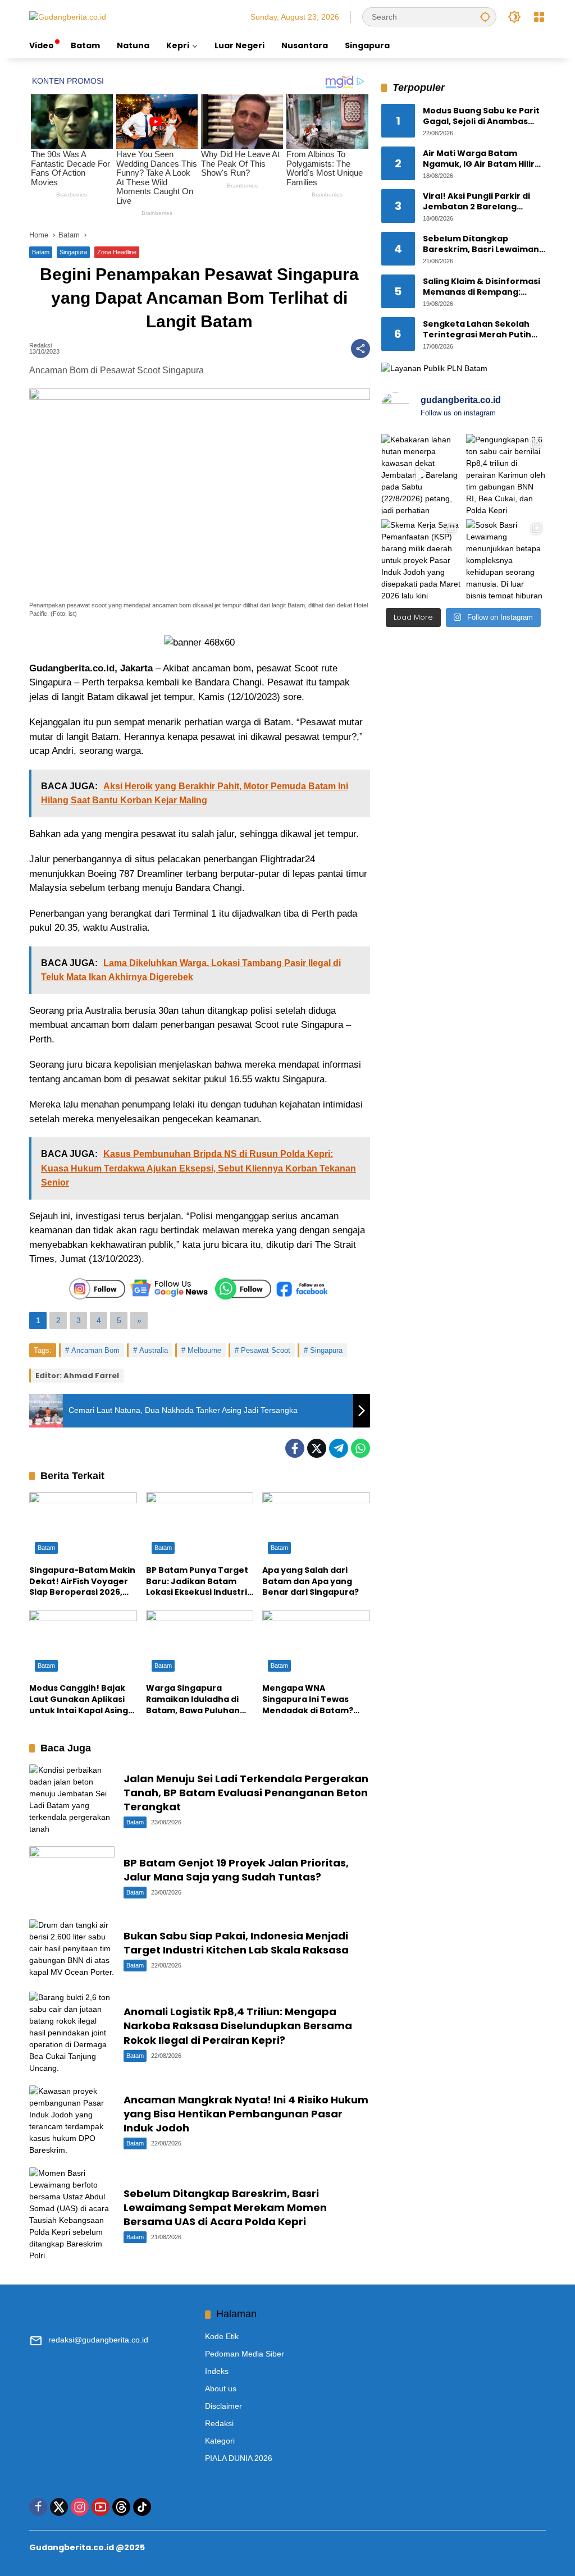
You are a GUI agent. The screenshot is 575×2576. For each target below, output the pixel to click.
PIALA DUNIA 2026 (239, 2458)
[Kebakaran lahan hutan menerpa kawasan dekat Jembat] (421, 474)
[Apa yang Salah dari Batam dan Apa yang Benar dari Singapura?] (316, 1526)
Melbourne (204, 1350)
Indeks (217, 2371)
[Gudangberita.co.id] (68, 16)
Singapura (73, 252)
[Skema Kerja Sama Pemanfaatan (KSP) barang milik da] (421, 559)
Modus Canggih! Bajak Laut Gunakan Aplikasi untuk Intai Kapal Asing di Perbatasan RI (79, 1699)
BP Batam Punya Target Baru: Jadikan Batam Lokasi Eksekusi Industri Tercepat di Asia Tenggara (197, 1582)
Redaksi (40, 346)
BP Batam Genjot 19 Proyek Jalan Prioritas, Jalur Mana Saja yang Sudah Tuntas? (236, 1870)
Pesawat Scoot (266, 1350)
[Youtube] (101, 2507)
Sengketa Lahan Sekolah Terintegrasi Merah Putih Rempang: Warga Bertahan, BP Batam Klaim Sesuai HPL (483, 330)
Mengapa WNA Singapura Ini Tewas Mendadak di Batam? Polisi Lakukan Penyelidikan (308, 1699)
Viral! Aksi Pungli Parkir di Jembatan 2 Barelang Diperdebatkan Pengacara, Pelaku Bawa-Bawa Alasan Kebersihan (482, 202)
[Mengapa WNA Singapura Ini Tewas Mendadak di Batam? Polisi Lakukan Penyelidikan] (316, 1644)
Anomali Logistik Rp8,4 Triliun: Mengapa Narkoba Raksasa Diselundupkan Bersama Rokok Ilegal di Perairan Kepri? (238, 2026)
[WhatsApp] (360, 1448)
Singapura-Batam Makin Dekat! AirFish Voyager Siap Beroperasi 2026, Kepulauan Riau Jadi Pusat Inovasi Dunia (82, 1582)
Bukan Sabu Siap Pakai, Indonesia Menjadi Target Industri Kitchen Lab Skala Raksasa (236, 1943)
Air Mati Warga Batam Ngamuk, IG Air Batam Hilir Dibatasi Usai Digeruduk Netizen (479, 159)
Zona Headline (117, 252)
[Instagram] (80, 2507)
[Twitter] (317, 1448)
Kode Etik (222, 2336)
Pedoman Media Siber (245, 2354)
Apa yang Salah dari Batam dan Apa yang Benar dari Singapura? (311, 1581)
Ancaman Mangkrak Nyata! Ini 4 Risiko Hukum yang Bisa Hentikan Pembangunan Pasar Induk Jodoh (246, 2114)
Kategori (220, 2441)
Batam (41, 252)
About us (221, 2389)
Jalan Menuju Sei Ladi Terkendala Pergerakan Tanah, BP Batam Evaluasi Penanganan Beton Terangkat (246, 1793)
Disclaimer (223, 2406)
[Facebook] (295, 1448)
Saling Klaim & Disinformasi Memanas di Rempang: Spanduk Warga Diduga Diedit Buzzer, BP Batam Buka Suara (482, 287)
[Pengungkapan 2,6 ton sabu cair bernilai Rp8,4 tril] (506, 474)
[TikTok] (142, 2507)
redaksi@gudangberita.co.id (98, 2340)
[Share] (360, 349)
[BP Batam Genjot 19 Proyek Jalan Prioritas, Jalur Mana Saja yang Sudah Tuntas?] (72, 1877)
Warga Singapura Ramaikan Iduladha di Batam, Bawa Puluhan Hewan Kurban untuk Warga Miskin (193, 1699)
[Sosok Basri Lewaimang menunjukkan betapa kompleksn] (506, 559)
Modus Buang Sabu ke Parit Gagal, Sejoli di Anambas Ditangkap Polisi (481, 116)
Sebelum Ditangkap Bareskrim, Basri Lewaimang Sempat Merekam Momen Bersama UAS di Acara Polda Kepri (225, 2207)
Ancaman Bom (95, 1350)
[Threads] (121, 2507)
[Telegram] (339, 1448)
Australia (154, 1350)
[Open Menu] (539, 17)
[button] (485, 17)
